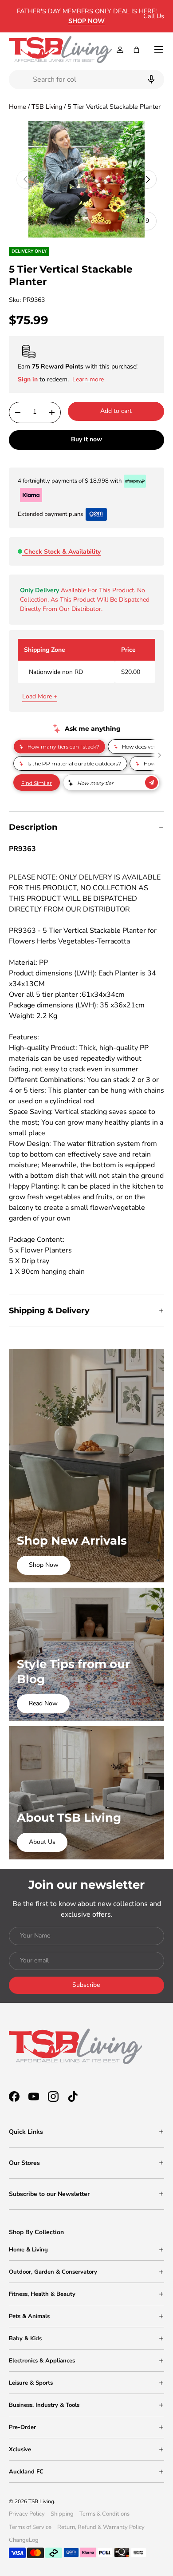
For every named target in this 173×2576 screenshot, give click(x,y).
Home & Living (28, 2250)
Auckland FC (26, 2472)
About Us (42, 1842)
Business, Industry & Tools (44, 2405)
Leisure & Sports (31, 2383)
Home (18, 107)
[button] (136, 50)
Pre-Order (22, 2427)
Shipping (62, 2514)
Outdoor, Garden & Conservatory (53, 2272)
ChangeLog (24, 2540)
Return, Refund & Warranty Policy (101, 2527)
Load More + (40, 696)
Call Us (154, 16)
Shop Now (44, 1565)
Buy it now (86, 439)
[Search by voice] (150, 79)
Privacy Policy (27, 2514)
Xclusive (20, 2449)
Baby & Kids (25, 2338)
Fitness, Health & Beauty (42, 2294)
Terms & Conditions (104, 2514)
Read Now (43, 1703)
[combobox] (86, 79)
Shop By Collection (36, 2232)
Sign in (29, 379)
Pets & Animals (29, 2316)
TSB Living (47, 107)
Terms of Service (30, 2527)
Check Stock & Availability (62, 552)
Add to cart (116, 411)
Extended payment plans (50, 514)
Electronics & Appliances (42, 2361)
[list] (86, 179)
